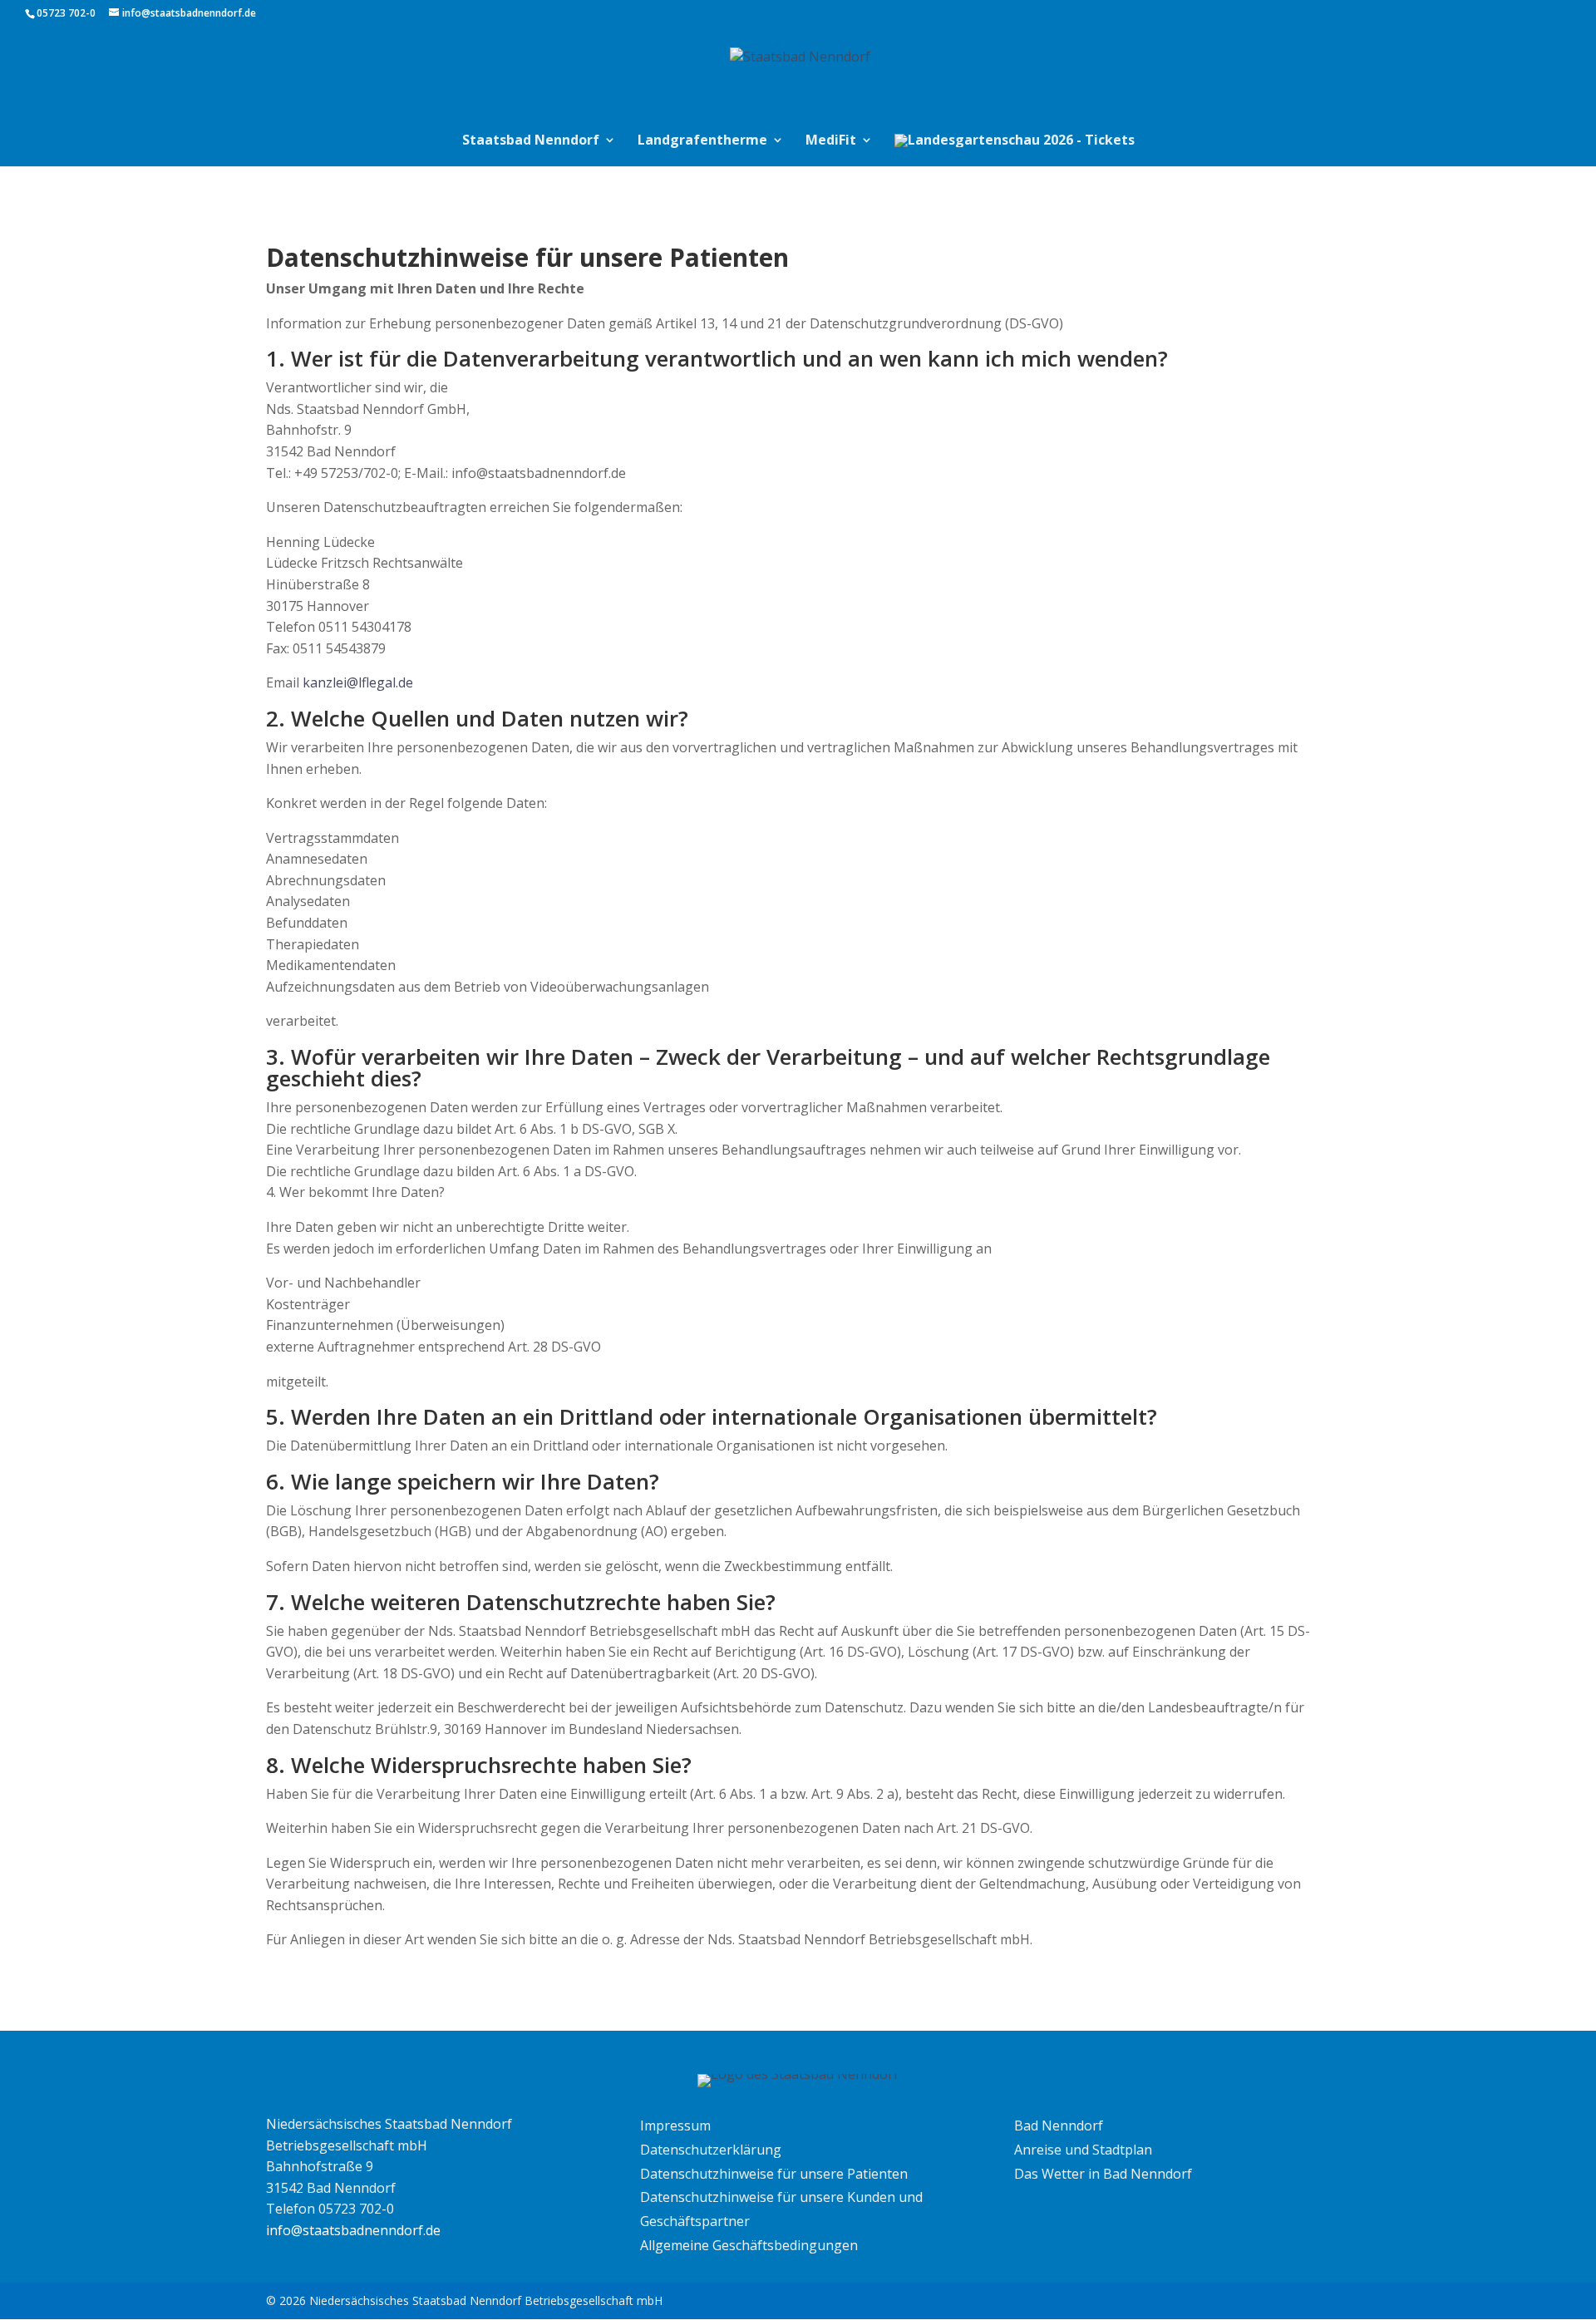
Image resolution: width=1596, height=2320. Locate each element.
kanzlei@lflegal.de (358, 682)
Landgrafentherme (702, 141)
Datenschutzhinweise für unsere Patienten (774, 2174)
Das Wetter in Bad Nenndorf (1103, 2174)
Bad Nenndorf (1059, 2125)
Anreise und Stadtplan (1083, 2150)
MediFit (831, 141)
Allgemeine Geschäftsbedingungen (749, 2245)
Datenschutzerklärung (711, 2150)
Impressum (675, 2125)
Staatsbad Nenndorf (531, 141)
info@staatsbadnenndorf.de (353, 2230)
